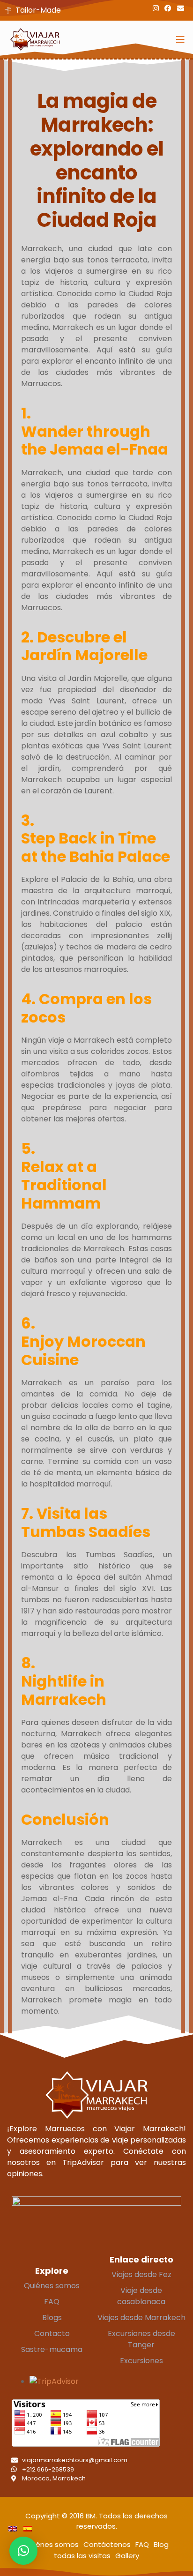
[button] (23, 2551)
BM (91, 2516)
